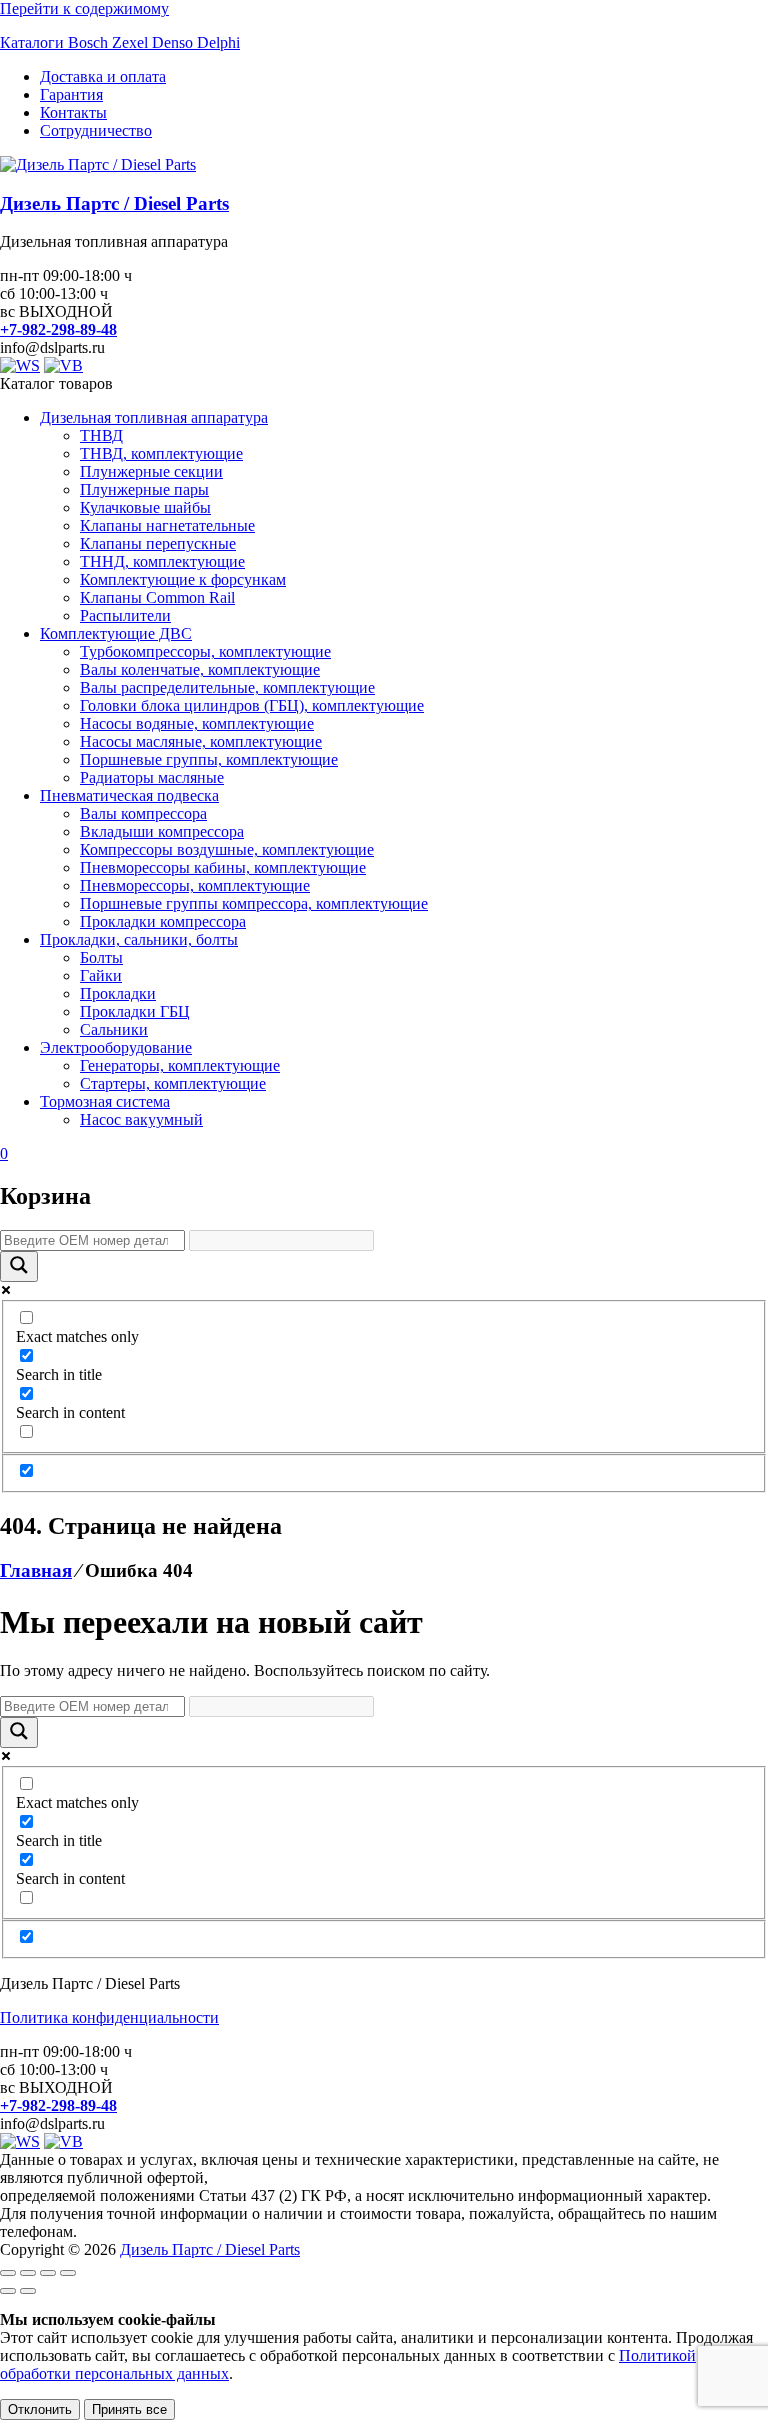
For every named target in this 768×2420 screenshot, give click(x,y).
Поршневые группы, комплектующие (209, 759)
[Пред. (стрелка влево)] (8, 2291)
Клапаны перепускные (158, 543)
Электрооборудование (116, 1047)
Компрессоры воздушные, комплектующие (227, 849)
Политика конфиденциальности (109, 2017)
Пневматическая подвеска (129, 795)
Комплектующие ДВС (116, 633)
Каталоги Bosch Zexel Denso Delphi (120, 42)
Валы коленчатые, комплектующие (200, 669)
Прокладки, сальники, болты (139, 939)
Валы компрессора (143, 813)
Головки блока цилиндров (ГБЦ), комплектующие (252, 705)
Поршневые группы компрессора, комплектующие (254, 903)
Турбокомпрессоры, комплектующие (205, 651)
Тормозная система (105, 1101)
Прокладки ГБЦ (135, 1011)
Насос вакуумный (141, 1119)
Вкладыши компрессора (162, 831)
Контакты (73, 112)
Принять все (129, 2409)
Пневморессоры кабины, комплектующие (223, 867)
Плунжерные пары (144, 489)
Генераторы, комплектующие (180, 1065)
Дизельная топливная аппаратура (154, 417)
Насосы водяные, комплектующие (197, 723)
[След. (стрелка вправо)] (28, 2291)
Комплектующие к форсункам (183, 579)
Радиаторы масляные (152, 777)
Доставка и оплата (103, 76)
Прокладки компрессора (163, 921)
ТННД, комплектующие (162, 561)
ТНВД (101, 435)
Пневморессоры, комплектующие (195, 885)
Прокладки (118, 993)
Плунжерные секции (151, 471)
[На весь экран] (28, 2273)
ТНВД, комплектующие (161, 453)
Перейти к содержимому (84, 8)
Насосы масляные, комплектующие (201, 741)
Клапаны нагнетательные (167, 525)
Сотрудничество (96, 130)
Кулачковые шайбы (145, 507)
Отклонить (40, 2409)
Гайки (101, 975)
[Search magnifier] (19, 1266)
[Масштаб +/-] (8, 2273)
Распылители (125, 615)
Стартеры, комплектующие (173, 1083)
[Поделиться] (48, 2273)
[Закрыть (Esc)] (68, 2273)
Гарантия (71, 94)
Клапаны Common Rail (157, 597)
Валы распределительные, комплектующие (227, 687)
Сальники (114, 1029)
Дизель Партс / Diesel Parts (114, 203)
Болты (101, 957)
